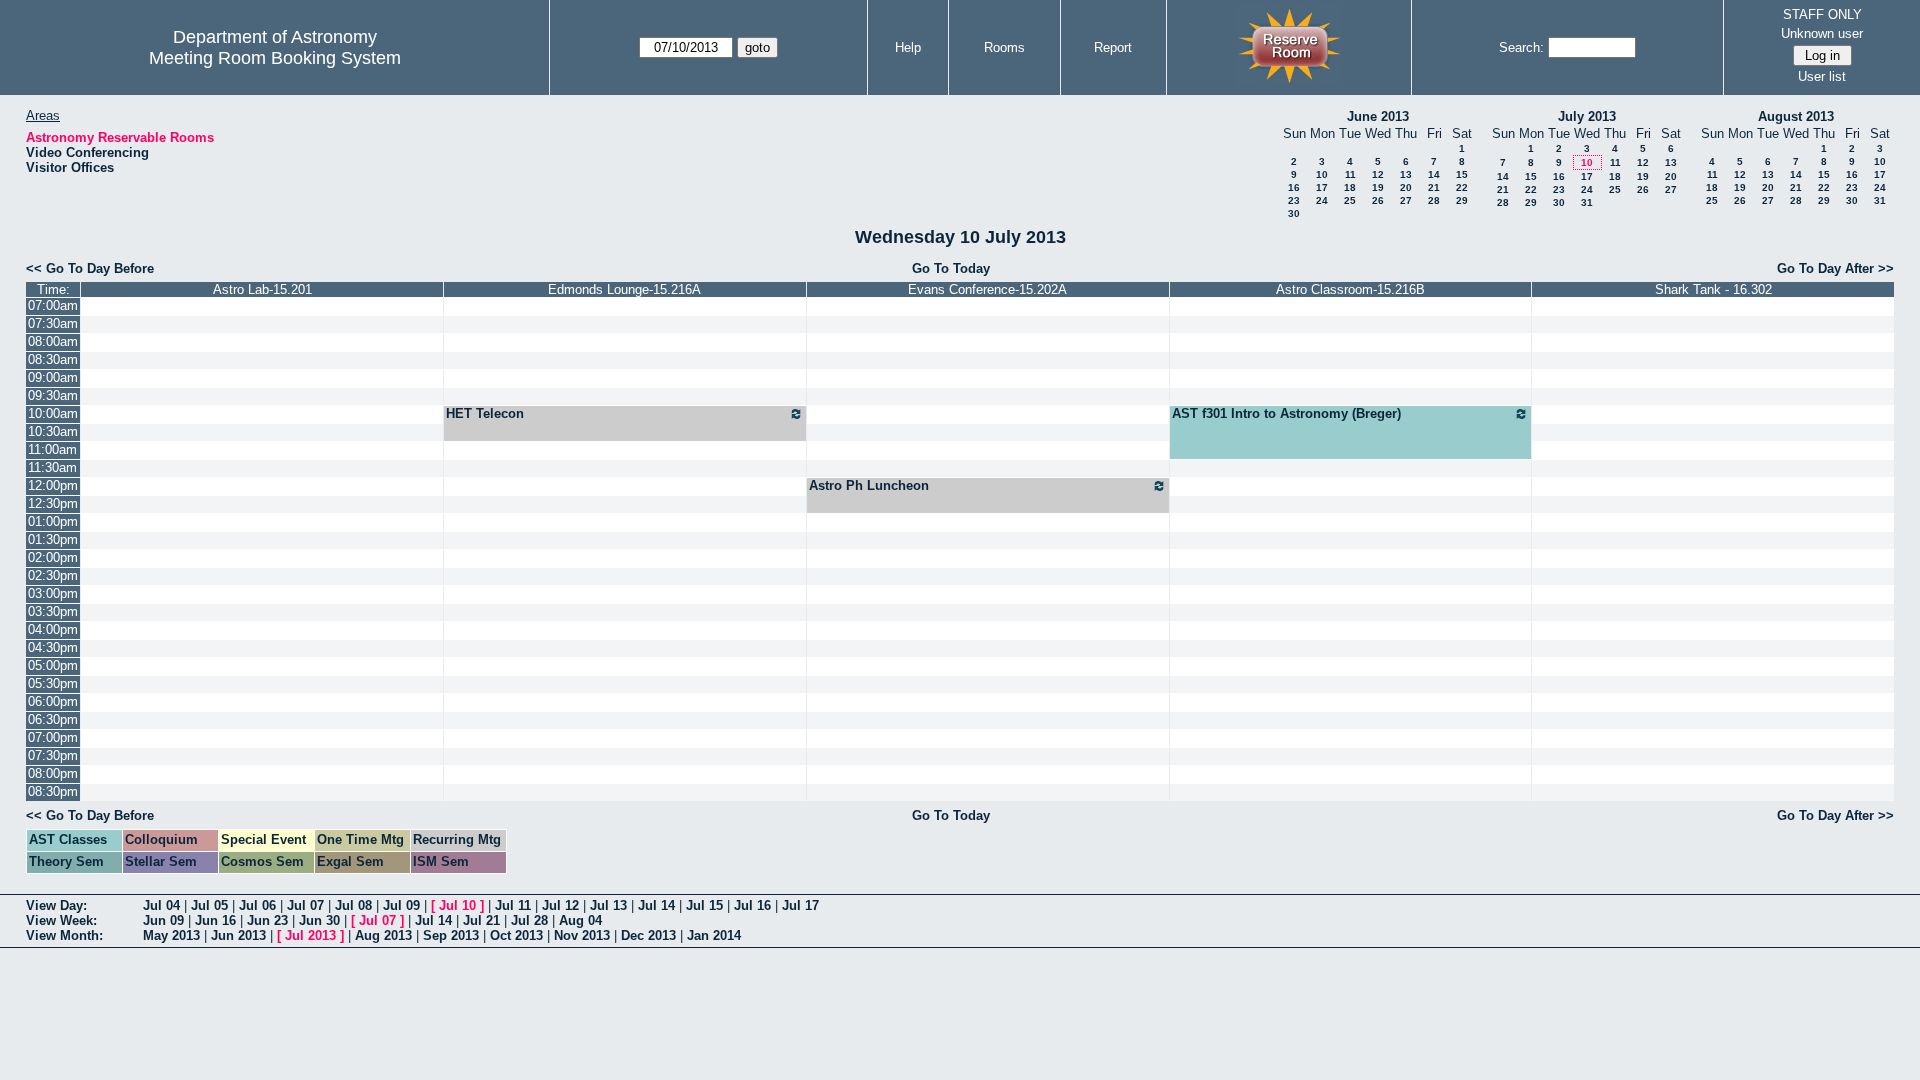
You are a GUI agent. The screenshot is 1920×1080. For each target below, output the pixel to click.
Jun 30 (319, 920)
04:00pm (53, 629)
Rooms (1004, 47)
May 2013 (171, 935)
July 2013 (1587, 116)
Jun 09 (163, 920)
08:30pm (53, 791)
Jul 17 (800, 905)
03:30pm (53, 611)
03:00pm (53, 593)
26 (1378, 200)
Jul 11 (513, 905)
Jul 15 (704, 905)
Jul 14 (656, 905)
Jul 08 (353, 905)
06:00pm (53, 701)
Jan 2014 (714, 935)
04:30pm (53, 647)
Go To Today (951, 268)
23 (1294, 200)
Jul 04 (161, 905)
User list (1822, 76)
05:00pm (53, 665)
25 (1350, 200)
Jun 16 (215, 920)
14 (1434, 174)
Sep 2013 (451, 935)
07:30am (53, 323)
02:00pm (53, 557)
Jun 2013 (238, 935)
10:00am (53, 413)
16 (1294, 187)
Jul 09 (401, 905)
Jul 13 (608, 905)
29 (1462, 200)
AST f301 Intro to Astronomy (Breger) (1286, 413)
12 (1378, 174)
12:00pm (53, 485)
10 (1322, 174)
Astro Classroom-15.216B (1350, 289)
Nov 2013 (582, 935)
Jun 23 (267, 920)
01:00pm (53, 521)
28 (1434, 200)
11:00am (52, 449)
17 (1322, 187)
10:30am (53, 431)
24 (1322, 200)
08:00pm (53, 773)
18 (1350, 187)
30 (1294, 213)
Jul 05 (209, 905)
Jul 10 (457, 905)
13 (1406, 174)
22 (1462, 187)
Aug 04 (580, 920)
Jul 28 (529, 920)
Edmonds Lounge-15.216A (624, 289)
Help (908, 47)
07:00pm (53, 737)
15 (1462, 174)
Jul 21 (481, 920)
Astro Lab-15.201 (262, 289)
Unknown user (1822, 33)
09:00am (53, 377)
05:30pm (53, 683)
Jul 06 (257, 905)
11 (1350, 174)
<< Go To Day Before (90, 268)
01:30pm (53, 539)
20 (1406, 187)
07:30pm (53, 755)
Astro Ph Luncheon (869, 485)
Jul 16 (752, 905)
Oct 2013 (516, 935)
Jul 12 (560, 905)
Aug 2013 (383, 935)
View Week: (61, 920)
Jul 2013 (310, 935)
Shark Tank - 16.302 (1713, 289)
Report (1113, 47)
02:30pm (53, 575)
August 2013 (1796, 116)
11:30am (52, 467)
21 (1434, 187)
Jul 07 (305, 905)
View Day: (56, 905)
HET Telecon (485, 413)
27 (1406, 200)
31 (1587, 202)
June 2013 (1378, 116)
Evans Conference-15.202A (987, 289)
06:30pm (53, 719)
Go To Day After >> (1835, 268)
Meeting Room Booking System (275, 58)
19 (1378, 187)
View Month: (64, 935)
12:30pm (53, 503)
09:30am (53, 395)
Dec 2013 (648, 935)
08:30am (53, 359)
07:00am (53, 305)
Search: (1521, 47)
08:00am (53, 341)
